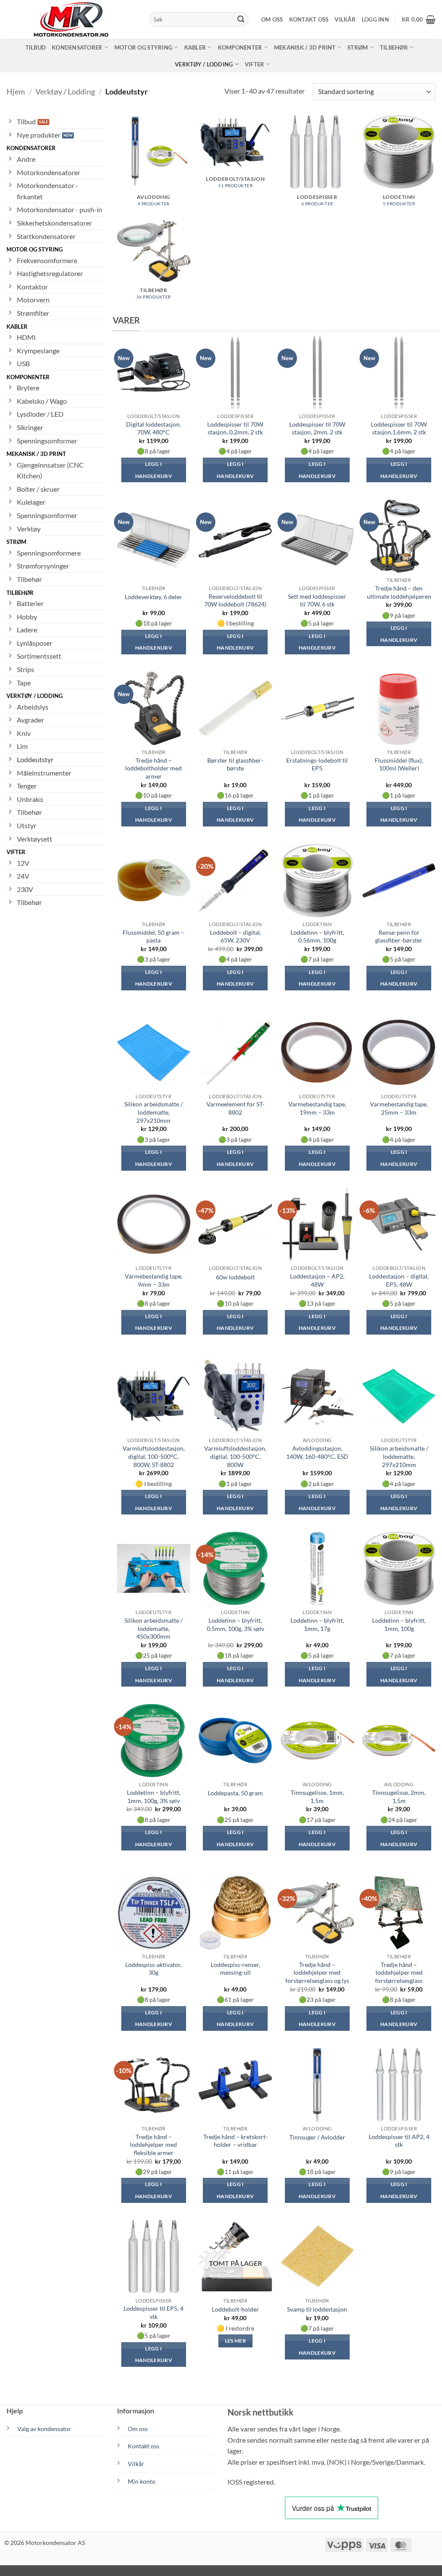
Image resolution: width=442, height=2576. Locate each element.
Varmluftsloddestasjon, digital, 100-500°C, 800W (235, 1456)
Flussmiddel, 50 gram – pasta (153, 936)
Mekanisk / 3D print (305, 47)
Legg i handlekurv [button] (154, 470)
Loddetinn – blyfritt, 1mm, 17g (317, 1624)
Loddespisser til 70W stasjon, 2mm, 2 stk (317, 428)
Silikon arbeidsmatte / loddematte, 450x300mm (153, 1628)
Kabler (195, 47)
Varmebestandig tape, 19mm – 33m (317, 1108)
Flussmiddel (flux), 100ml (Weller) (399, 764)
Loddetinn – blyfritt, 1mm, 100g (399, 1624)
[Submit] (241, 19)
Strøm (358, 47)
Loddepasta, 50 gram (235, 1793)
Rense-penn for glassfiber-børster (399, 936)
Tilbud (36, 47)
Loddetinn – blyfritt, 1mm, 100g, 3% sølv (154, 1797)
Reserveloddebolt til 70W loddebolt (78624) (235, 600)
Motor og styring (143, 47)
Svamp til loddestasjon (317, 2309)
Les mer (235, 2341)
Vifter (255, 64)
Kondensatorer (77, 47)
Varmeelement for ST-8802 (235, 1108)
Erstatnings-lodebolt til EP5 (317, 764)
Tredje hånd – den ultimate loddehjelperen (399, 592)
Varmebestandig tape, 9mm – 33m (154, 1280)
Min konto (142, 2481)
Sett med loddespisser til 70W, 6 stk (317, 600)
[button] (375, 19)
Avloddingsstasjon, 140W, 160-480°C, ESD (317, 1452)
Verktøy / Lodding (204, 64)
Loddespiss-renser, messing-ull (235, 1969)
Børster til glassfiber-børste (235, 764)
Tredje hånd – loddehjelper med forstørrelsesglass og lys (317, 1973)
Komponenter (240, 47)
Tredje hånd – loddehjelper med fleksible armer (153, 2145)
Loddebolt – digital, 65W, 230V (235, 936)
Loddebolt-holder (235, 2309)
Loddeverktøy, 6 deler (153, 597)
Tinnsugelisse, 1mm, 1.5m (317, 1797)
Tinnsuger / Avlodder (317, 2137)
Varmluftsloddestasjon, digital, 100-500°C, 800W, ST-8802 (154, 1456)
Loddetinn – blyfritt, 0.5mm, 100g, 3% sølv (235, 1624)
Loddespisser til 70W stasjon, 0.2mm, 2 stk (235, 428)
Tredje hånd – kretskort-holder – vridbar (235, 2141)
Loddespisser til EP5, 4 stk (153, 2312)
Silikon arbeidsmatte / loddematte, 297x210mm (153, 1112)
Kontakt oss (309, 19)
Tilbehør (394, 47)
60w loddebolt (235, 1277)
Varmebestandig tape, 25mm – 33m (399, 1108)
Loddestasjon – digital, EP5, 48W (399, 1280)
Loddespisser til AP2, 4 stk (399, 2141)
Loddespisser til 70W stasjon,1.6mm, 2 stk (399, 428)
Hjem (16, 91)
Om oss (272, 19)
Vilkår (345, 19)
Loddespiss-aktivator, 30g (153, 1969)
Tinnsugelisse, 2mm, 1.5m (399, 1797)
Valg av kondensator (44, 2429)
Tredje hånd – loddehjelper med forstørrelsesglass (399, 1973)
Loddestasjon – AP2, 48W (317, 1280)
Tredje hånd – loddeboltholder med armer (153, 768)
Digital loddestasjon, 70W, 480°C (153, 428)
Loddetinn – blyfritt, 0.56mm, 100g (317, 936)
